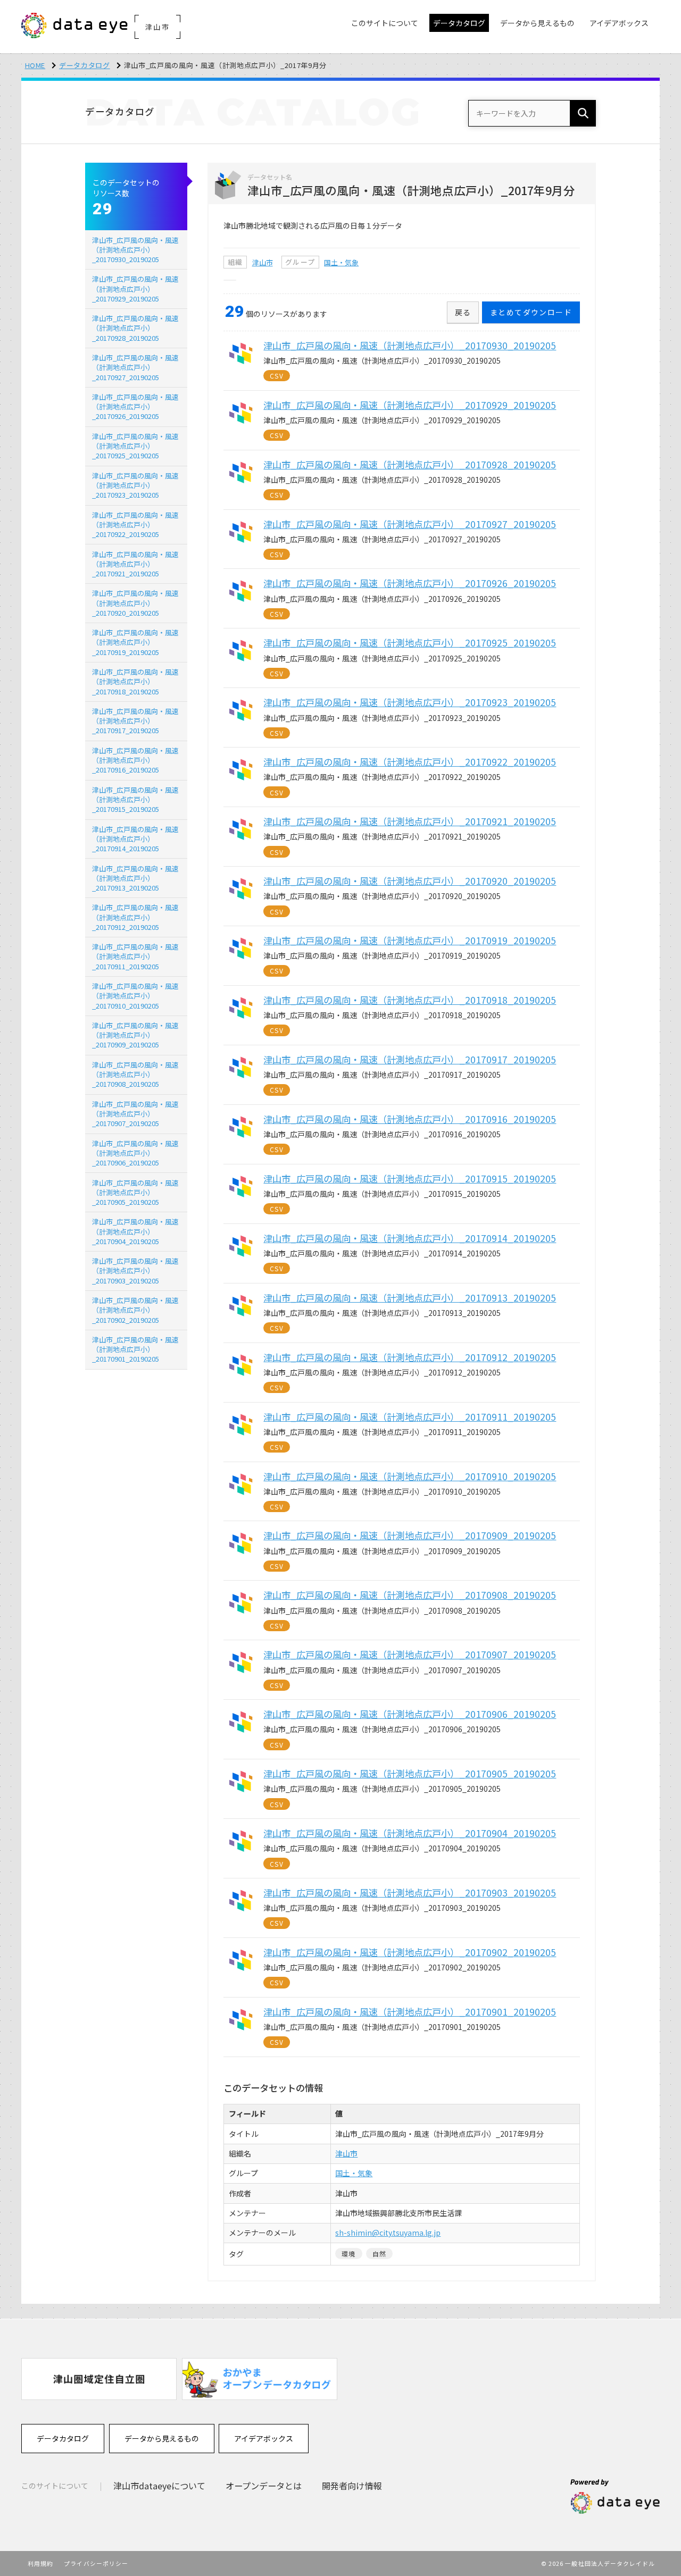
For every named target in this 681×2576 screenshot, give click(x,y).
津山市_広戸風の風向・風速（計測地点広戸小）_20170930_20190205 (135, 250)
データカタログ (85, 65)
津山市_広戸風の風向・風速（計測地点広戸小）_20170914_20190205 (135, 839)
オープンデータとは (264, 2486)
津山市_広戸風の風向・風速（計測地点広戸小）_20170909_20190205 (135, 1035)
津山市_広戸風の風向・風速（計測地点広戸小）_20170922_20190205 (135, 525)
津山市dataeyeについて (159, 2486)
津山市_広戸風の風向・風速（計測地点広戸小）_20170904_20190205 (135, 1231)
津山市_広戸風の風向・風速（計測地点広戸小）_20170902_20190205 (135, 1310)
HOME (35, 65)
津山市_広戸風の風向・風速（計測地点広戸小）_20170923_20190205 (135, 485)
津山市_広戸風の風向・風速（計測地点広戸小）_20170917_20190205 (135, 721)
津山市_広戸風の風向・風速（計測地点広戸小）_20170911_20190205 (135, 956)
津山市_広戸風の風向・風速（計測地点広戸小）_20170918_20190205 (135, 681)
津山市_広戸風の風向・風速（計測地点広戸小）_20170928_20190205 (135, 328)
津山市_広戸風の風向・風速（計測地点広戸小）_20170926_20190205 (135, 406)
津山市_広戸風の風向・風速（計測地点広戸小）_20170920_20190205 (135, 603)
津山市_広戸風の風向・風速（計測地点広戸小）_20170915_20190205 (135, 799)
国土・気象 (341, 262)
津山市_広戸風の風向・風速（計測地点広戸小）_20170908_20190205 (135, 1074)
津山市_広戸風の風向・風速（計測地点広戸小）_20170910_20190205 (135, 996)
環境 (348, 2254)
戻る (463, 312)
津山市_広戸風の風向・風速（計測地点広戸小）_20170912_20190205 (135, 917)
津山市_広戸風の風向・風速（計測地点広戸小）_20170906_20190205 (135, 1153)
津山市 (263, 262)
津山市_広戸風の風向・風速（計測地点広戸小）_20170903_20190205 (135, 1270)
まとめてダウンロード (531, 312)
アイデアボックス (264, 2438)
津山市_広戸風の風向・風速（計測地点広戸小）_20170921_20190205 (135, 564)
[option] (99, 2379)
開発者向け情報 (352, 2486)
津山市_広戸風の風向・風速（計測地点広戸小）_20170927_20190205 (135, 367)
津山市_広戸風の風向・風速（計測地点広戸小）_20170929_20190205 (135, 288)
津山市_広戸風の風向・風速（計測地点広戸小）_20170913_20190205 (135, 878)
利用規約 (40, 2563)
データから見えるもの (162, 2438)
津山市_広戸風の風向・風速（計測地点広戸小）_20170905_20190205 (135, 1192)
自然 (379, 2254)
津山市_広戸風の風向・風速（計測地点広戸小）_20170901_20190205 (135, 1349)
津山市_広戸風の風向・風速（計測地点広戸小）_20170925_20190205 (135, 446)
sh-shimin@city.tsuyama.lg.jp (388, 2233)
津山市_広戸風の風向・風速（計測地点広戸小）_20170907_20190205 (135, 1114)
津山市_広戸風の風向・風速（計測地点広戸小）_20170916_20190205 (135, 760)
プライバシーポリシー (96, 2563)
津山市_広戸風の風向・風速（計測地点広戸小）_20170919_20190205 (135, 642)
